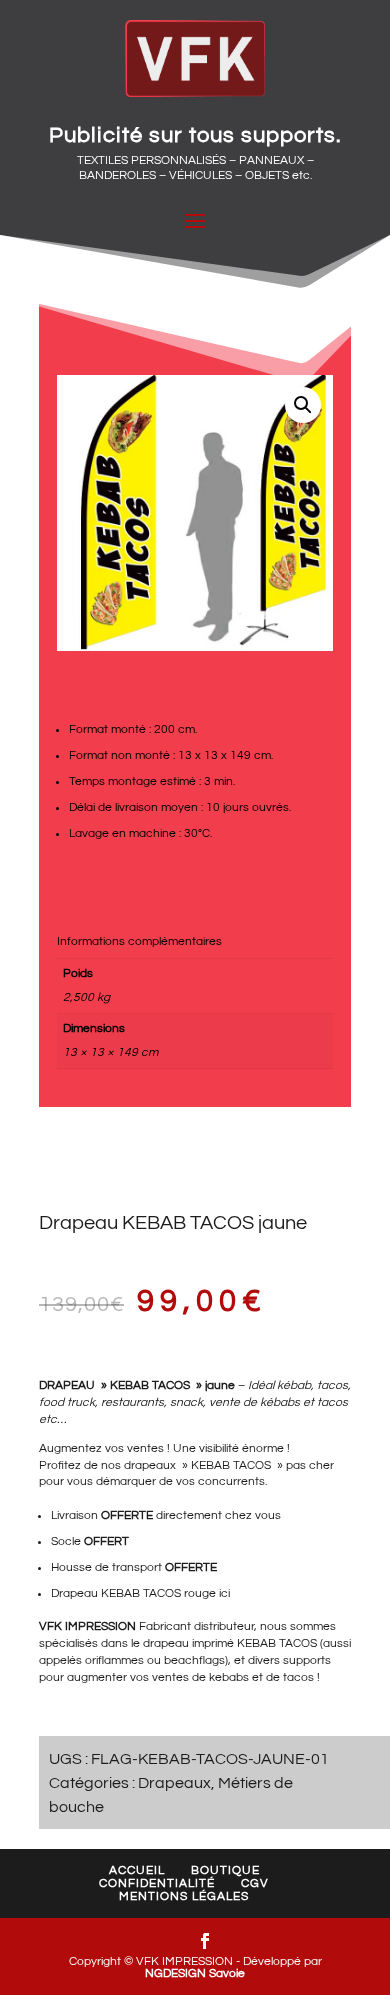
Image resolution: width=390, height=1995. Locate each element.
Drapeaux (174, 1783)
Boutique (225, 1870)
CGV (255, 1883)
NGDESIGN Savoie (195, 1973)
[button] (303, 405)
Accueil (137, 1870)
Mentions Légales (184, 1896)
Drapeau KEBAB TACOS (116, 1593)
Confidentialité (157, 1883)
